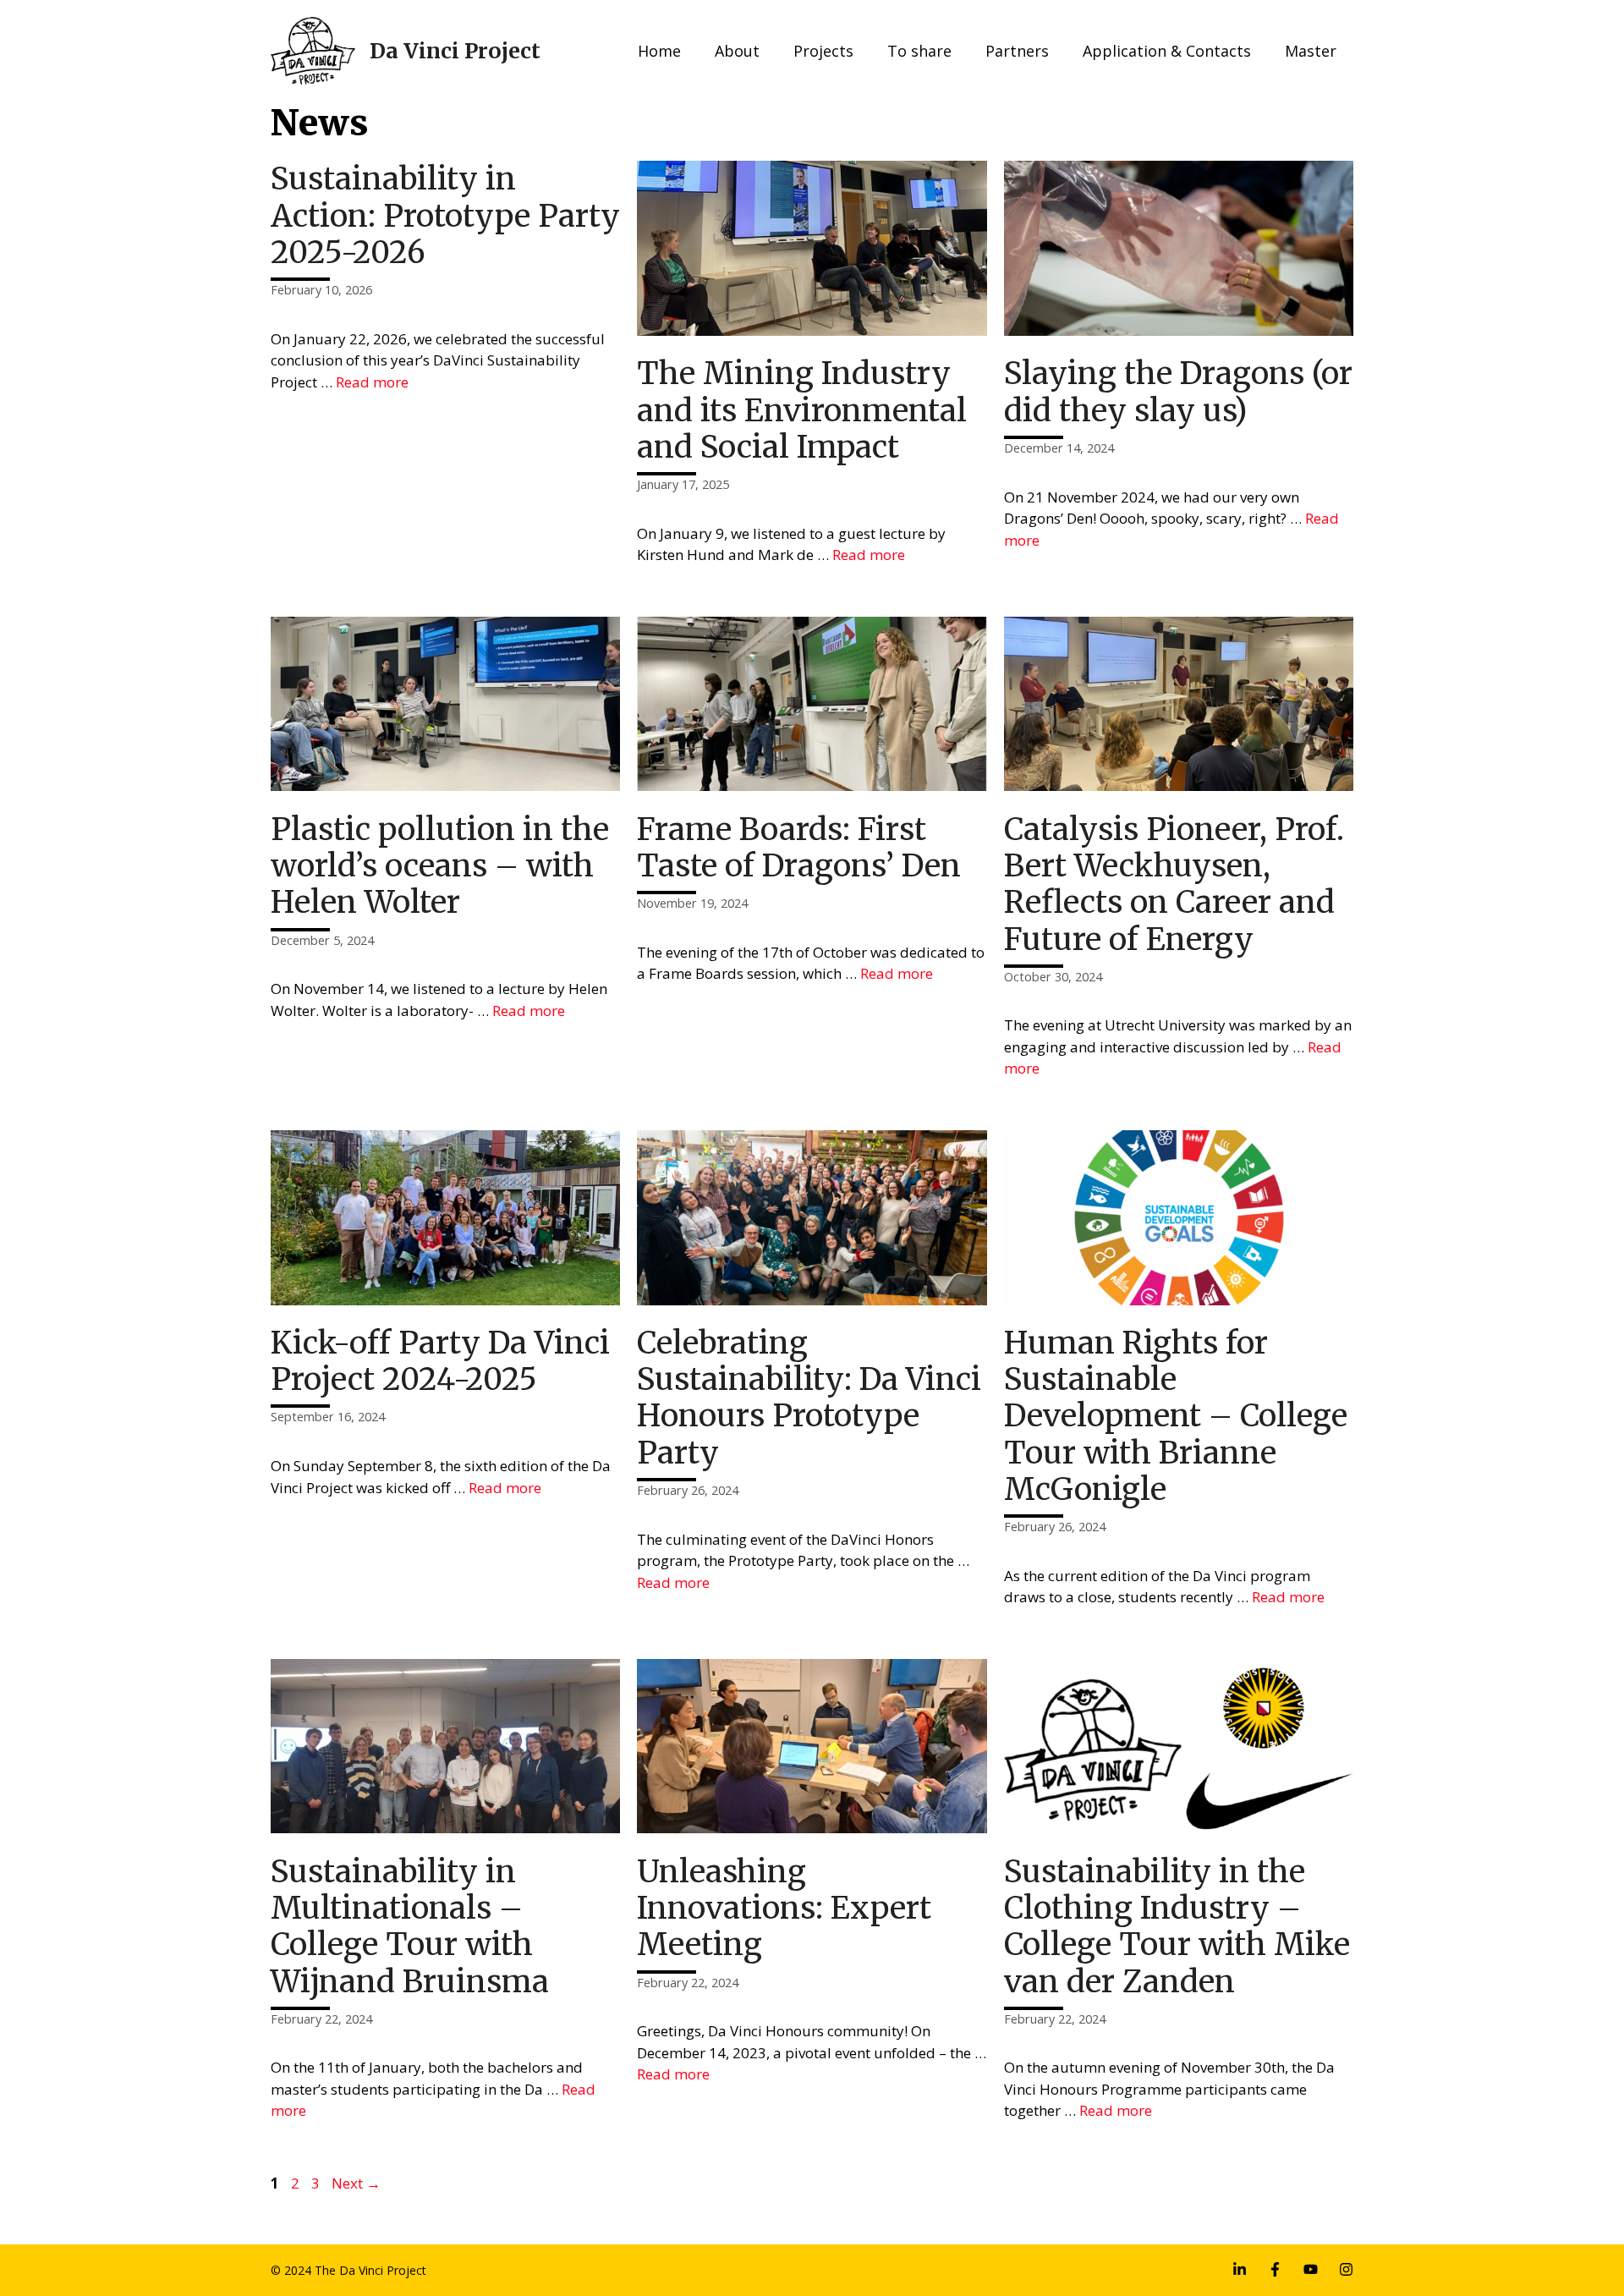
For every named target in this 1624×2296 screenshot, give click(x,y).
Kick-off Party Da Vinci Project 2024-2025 (440, 1361)
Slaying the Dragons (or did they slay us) (1178, 392)
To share (919, 51)
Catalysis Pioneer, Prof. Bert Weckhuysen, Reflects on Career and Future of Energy (1174, 884)
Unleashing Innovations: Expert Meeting (784, 1908)
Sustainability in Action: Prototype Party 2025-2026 (445, 215)
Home (659, 51)
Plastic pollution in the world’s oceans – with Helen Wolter (440, 866)
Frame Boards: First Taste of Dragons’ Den (799, 848)
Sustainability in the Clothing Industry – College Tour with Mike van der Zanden (1177, 1927)
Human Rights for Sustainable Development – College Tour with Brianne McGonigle (1176, 1416)
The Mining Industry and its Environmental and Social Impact (802, 410)
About (737, 51)
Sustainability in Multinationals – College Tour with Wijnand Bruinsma (410, 1927)
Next (356, 2183)
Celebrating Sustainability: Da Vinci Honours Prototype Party (809, 1398)
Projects (823, 51)
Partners (1017, 51)
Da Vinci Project (455, 51)
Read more (372, 382)
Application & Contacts (1167, 51)
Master (1311, 51)
